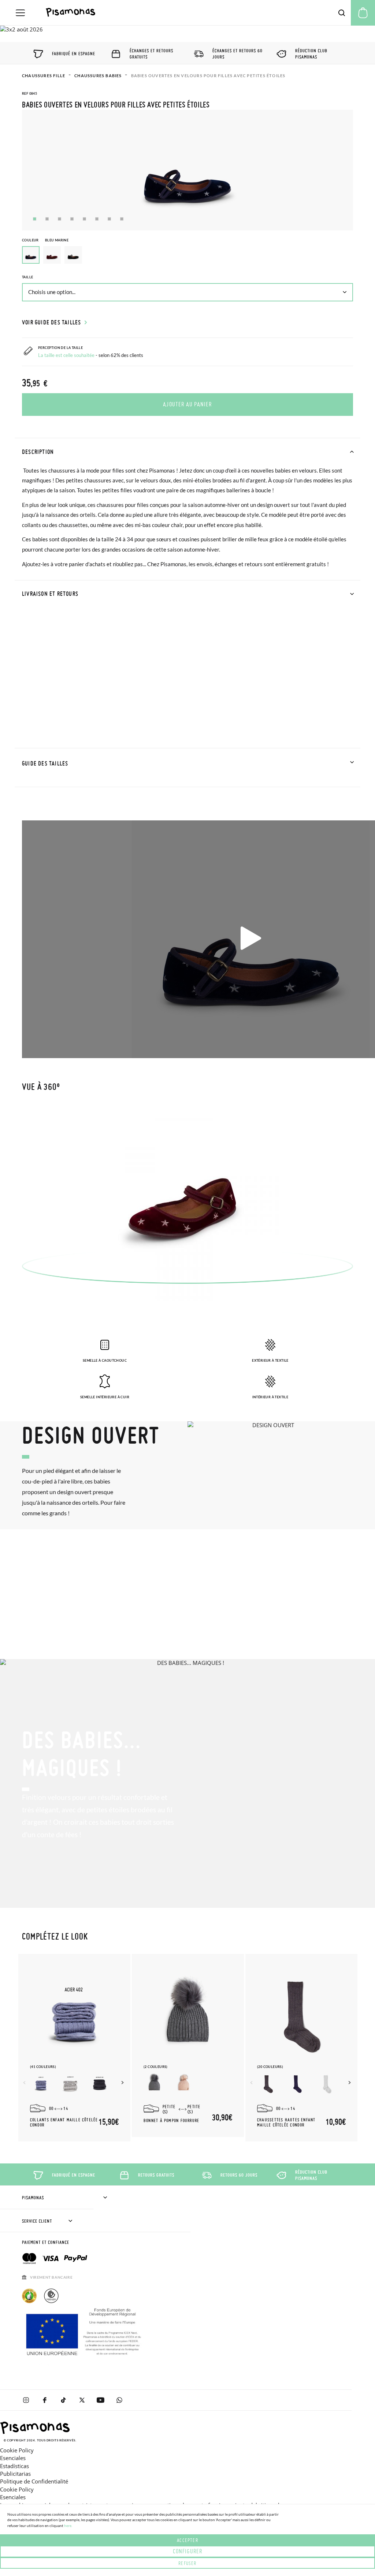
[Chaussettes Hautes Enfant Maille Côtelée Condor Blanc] (327, 2084)
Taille (27, 277)
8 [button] (122, 219)
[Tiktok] (63, 2400)
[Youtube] (101, 2400)
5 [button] (84, 219)
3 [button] (60, 219)
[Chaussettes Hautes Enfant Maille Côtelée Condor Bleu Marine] (297, 2084)
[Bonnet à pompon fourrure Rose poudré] (184, 2084)
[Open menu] (20, 13)
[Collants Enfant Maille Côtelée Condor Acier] (41, 2084)
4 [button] (72, 219)
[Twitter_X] (82, 2400)
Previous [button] (25, 2083)
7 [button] (109, 219)
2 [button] (47, 219)
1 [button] (35, 219)
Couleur (45, 240)
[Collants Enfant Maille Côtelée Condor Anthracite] (100, 2084)
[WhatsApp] (119, 2400)
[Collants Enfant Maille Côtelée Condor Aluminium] (70, 2084)
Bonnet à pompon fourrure (171, 2121)
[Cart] (363, 13)
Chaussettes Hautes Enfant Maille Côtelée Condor (286, 2122)
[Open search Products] (342, 13)
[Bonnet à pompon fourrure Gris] (155, 2084)
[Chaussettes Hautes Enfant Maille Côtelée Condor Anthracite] (268, 2084)
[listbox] (187, 257)
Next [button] (123, 2083)
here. (68, 2526)
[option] (52, 255)
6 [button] (97, 219)
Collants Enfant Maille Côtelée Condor (64, 2122)
